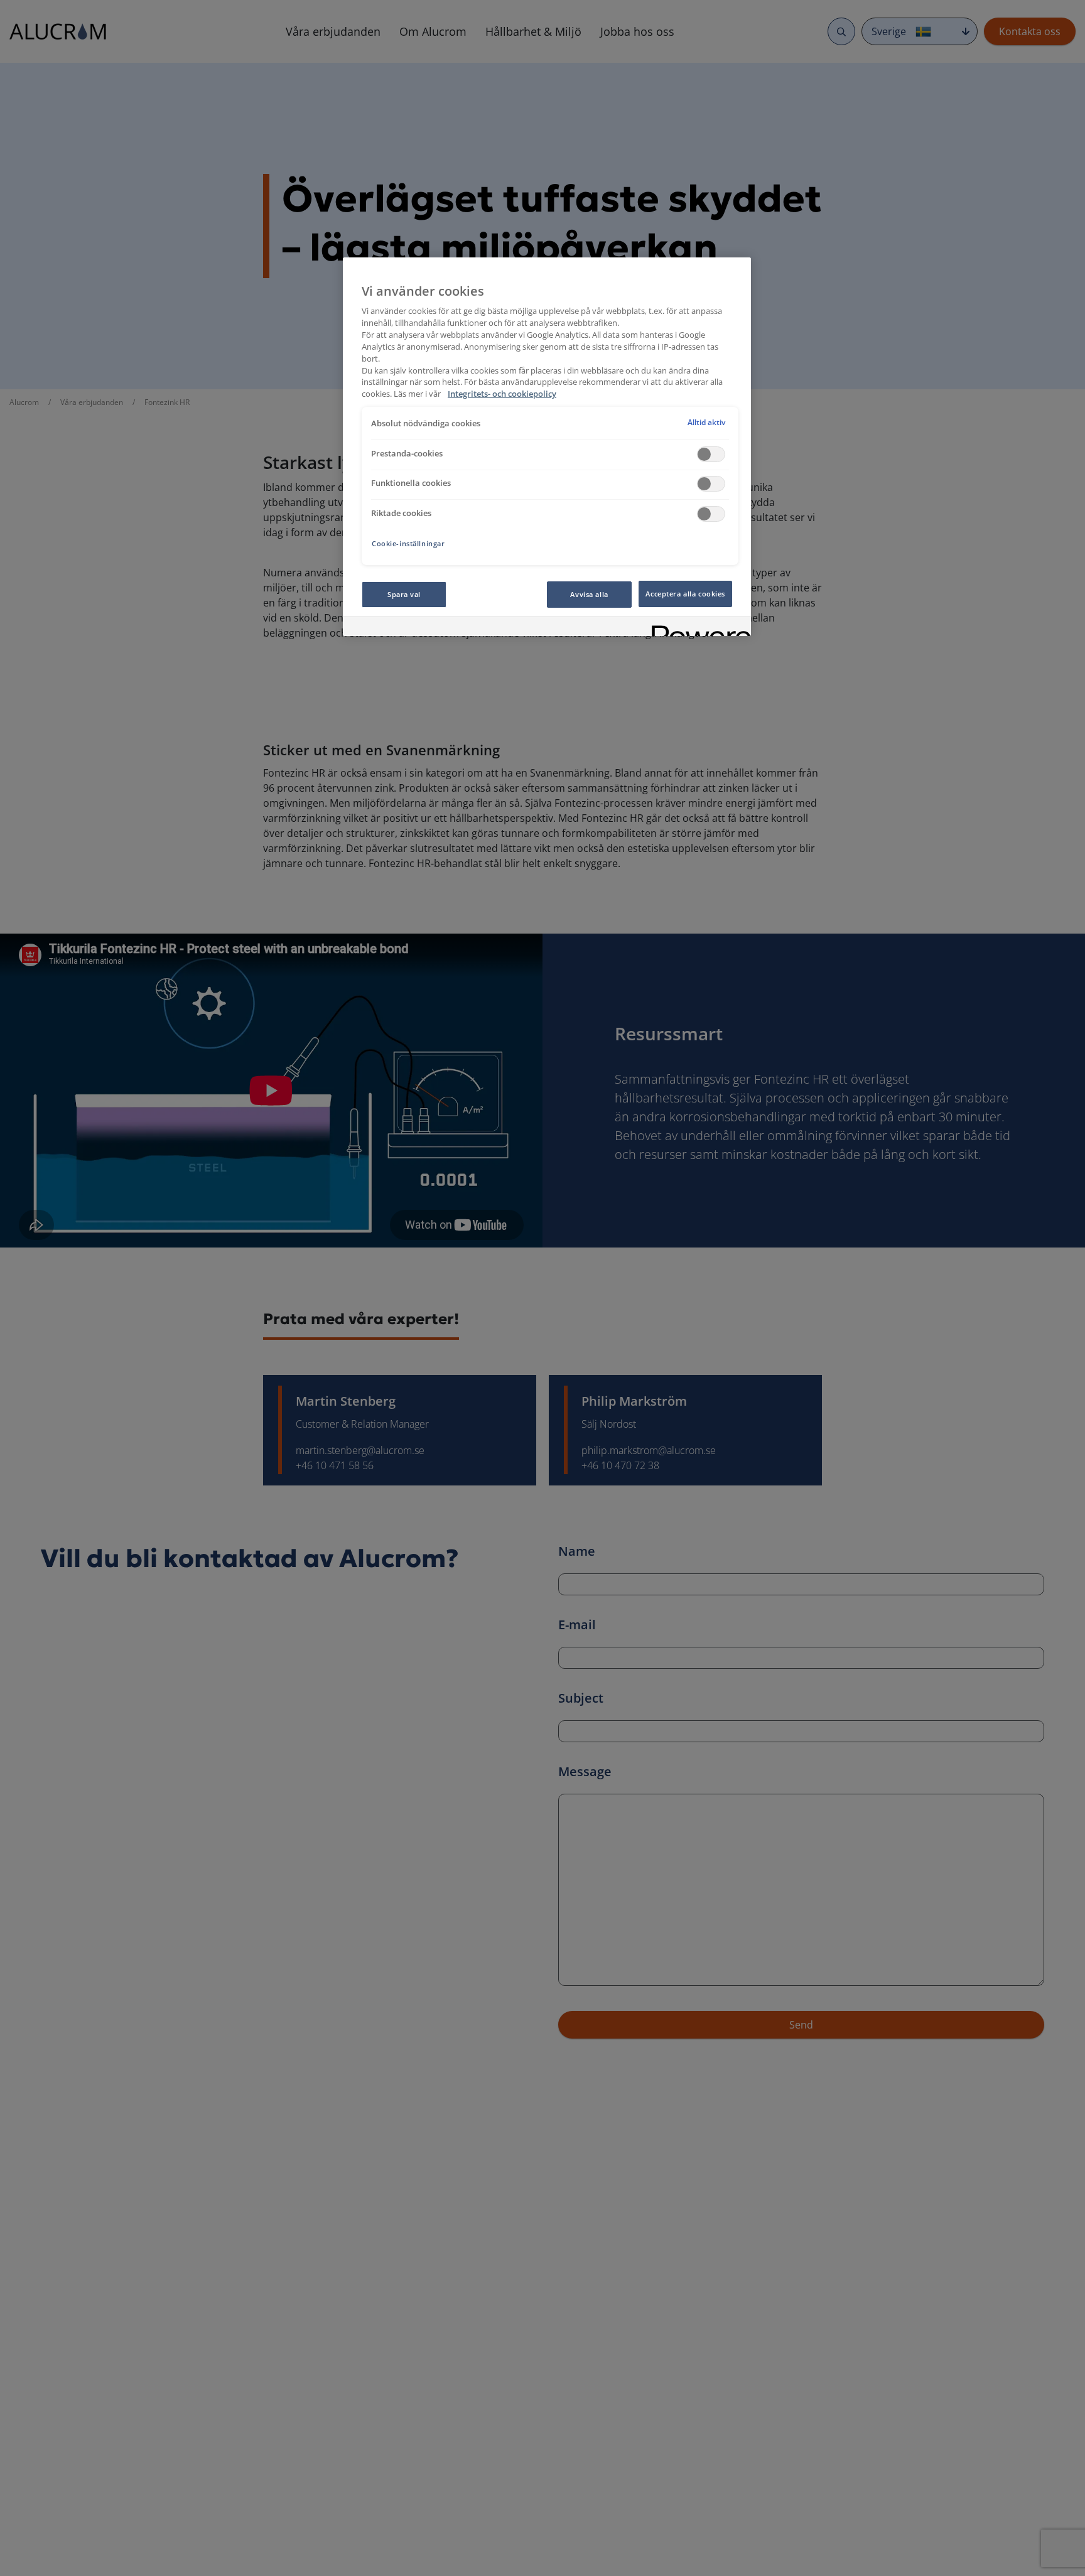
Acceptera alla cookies (685, 594)
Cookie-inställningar (408, 543)
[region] (547, 447)
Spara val (404, 594)
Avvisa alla (589, 594)
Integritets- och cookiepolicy (502, 395)
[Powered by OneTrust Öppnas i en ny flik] (697, 628)
